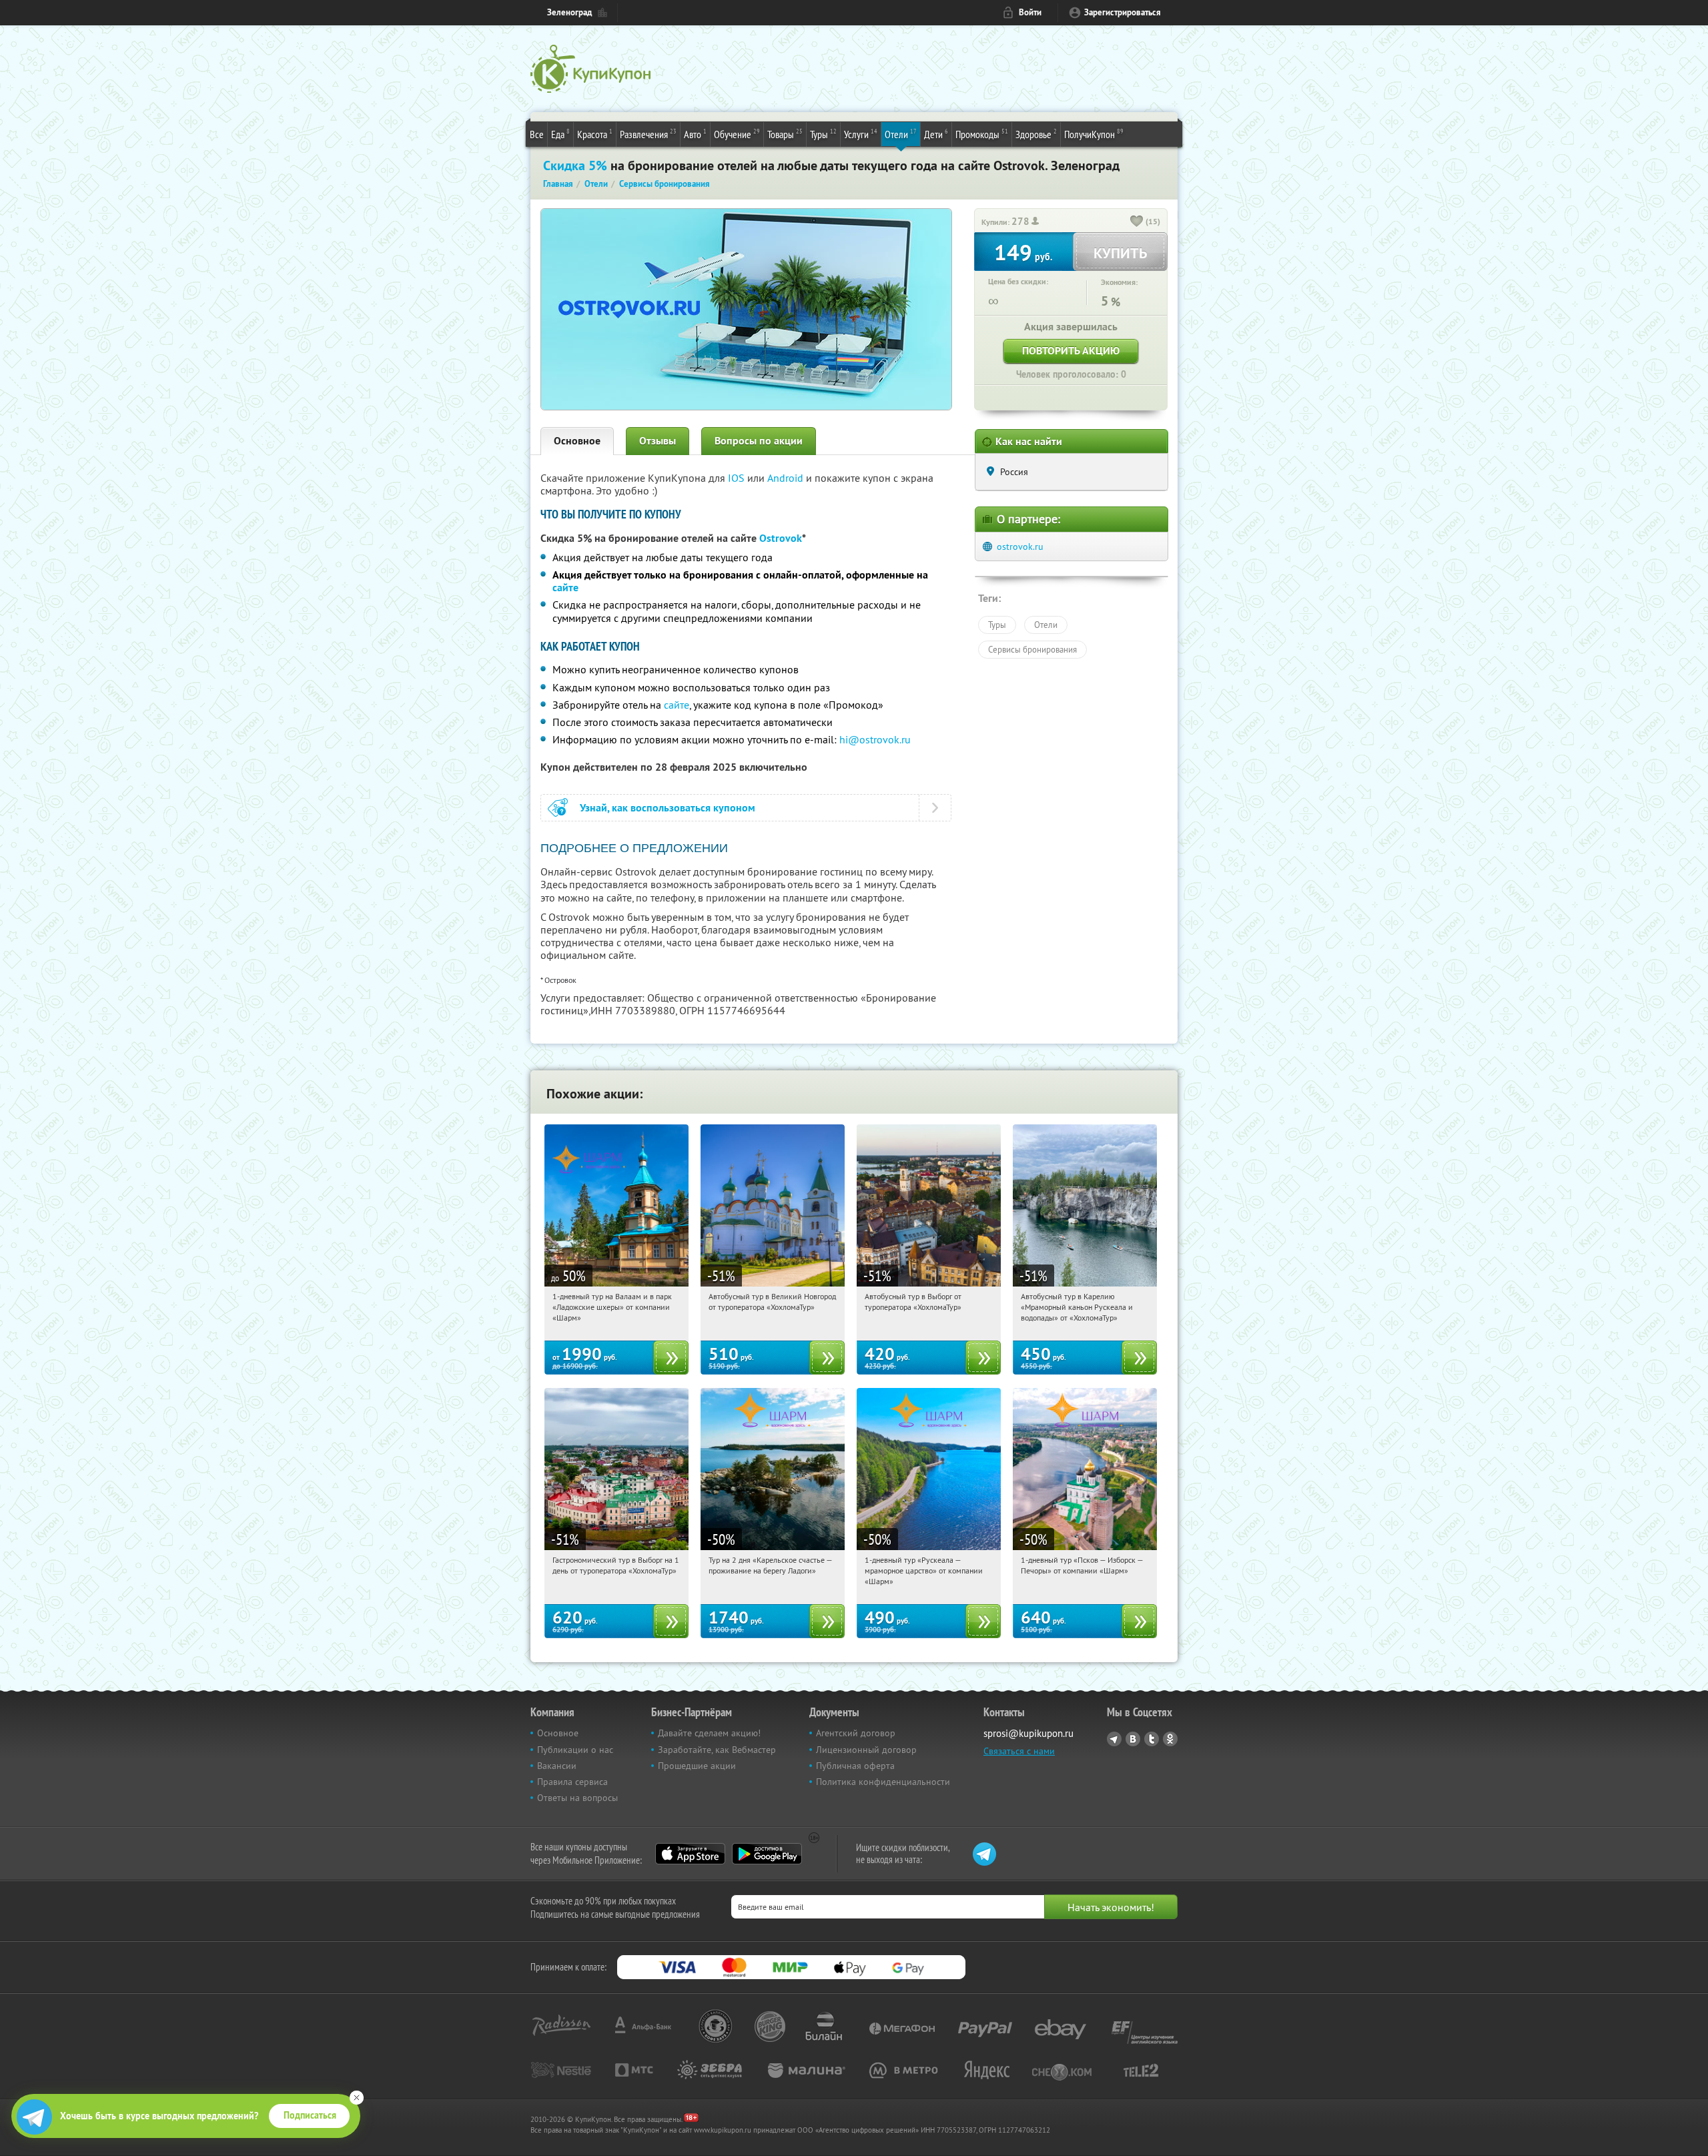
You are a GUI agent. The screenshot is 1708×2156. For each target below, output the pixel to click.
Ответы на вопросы (577, 1798)
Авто (695, 134)
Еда (560, 134)
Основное (577, 441)
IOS (738, 478)
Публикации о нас (575, 1750)
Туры (823, 134)
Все (537, 134)
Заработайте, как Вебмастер (717, 1750)
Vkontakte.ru (1133, 1739)
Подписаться (310, 2115)
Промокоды (982, 134)
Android (787, 478)
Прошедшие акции (697, 1766)
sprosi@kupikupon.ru (1028, 1733)
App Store (690, 1854)
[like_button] (1137, 222)
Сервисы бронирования (1032, 649)
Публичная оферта (855, 1766)
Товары (785, 134)
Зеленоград (569, 12)
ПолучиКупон (1094, 134)
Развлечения (648, 134)
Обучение (737, 134)
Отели (901, 134)
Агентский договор (856, 1733)
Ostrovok (781, 538)
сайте (565, 588)
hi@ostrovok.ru (875, 739)
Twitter (1152, 1739)
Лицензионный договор (866, 1750)
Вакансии (557, 1766)
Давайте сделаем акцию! (709, 1733)
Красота (595, 134)
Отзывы (658, 441)
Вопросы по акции (759, 441)
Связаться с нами (1019, 1751)
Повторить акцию (1071, 351)
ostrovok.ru (1020, 547)
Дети (936, 134)
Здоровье (1036, 134)
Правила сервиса (572, 1782)
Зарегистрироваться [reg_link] (1123, 12)
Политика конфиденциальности (883, 1782)
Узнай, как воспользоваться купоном (668, 808)
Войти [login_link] (1030, 12)
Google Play (767, 1854)
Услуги (861, 134)
